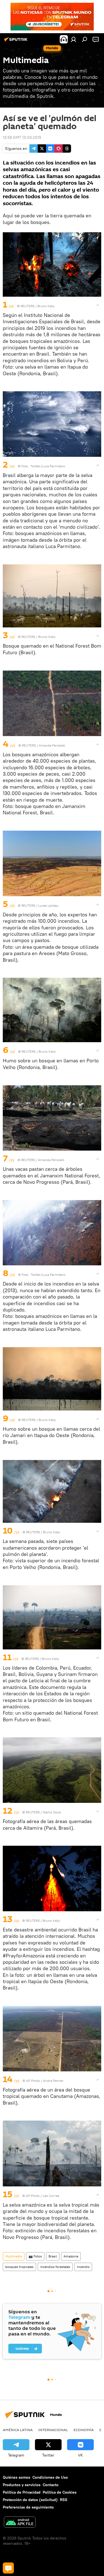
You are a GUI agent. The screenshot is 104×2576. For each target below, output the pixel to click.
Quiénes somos (17, 2477)
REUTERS (27, 306)
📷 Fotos (35, 2256)
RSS (64, 2500)
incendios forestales (55, 2267)
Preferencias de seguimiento (28, 2507)
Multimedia (14, 2256)
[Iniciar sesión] (73, 39)
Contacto (51, 2485)
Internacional (53, 2430)
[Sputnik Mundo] (17, 41)
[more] (98, 305)
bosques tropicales (19, 2267)
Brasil (53, 2256)
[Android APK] (20, 2523)
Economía (84, 2430)
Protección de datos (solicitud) (30, 2500)
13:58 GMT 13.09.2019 (22, 137)
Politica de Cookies (60, 2492)
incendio (83, 2267)
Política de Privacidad (22, 2492)
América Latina (18, 2430)
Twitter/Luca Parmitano (48, 466)
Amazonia (71, 2256)
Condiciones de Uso (50, 2477)
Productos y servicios (22, 2485)
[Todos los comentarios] (8, 2568)
